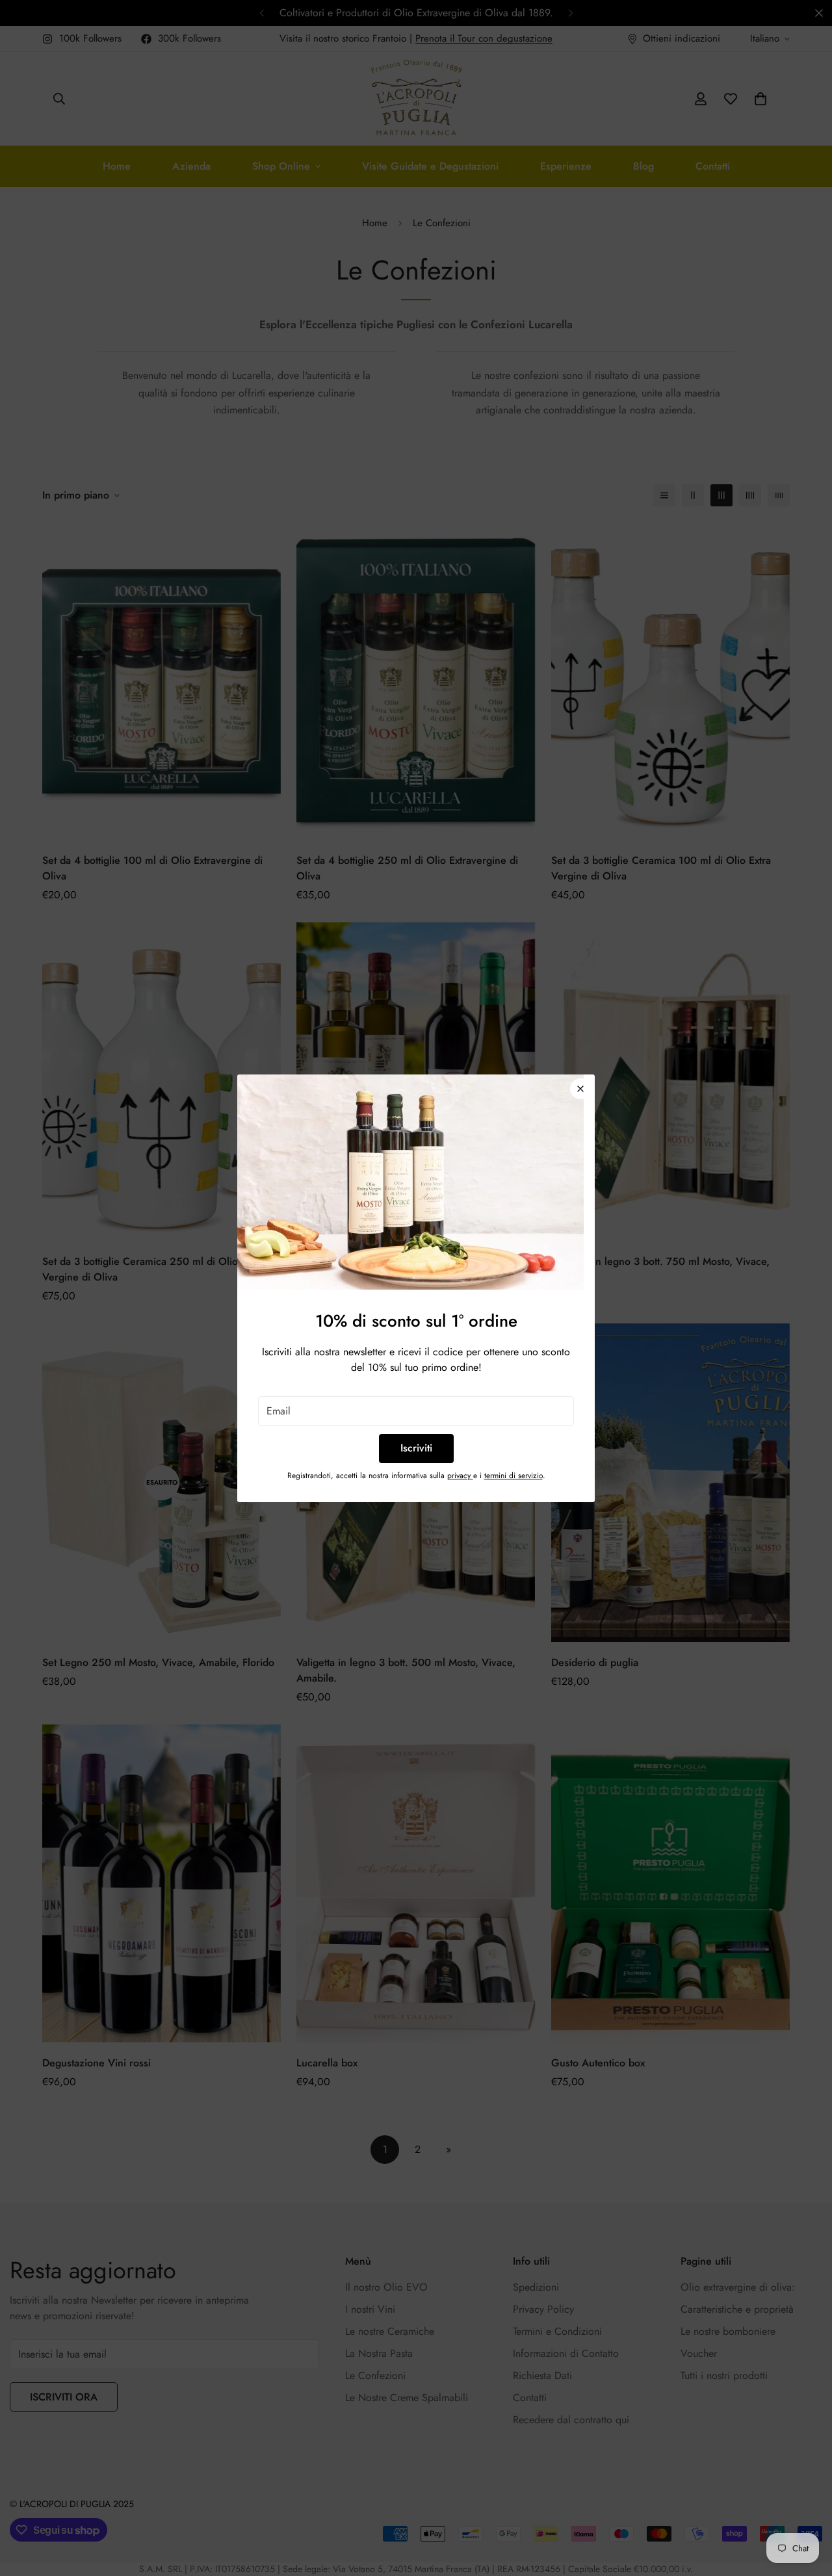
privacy (460, 1476)
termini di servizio (513, 1476)
